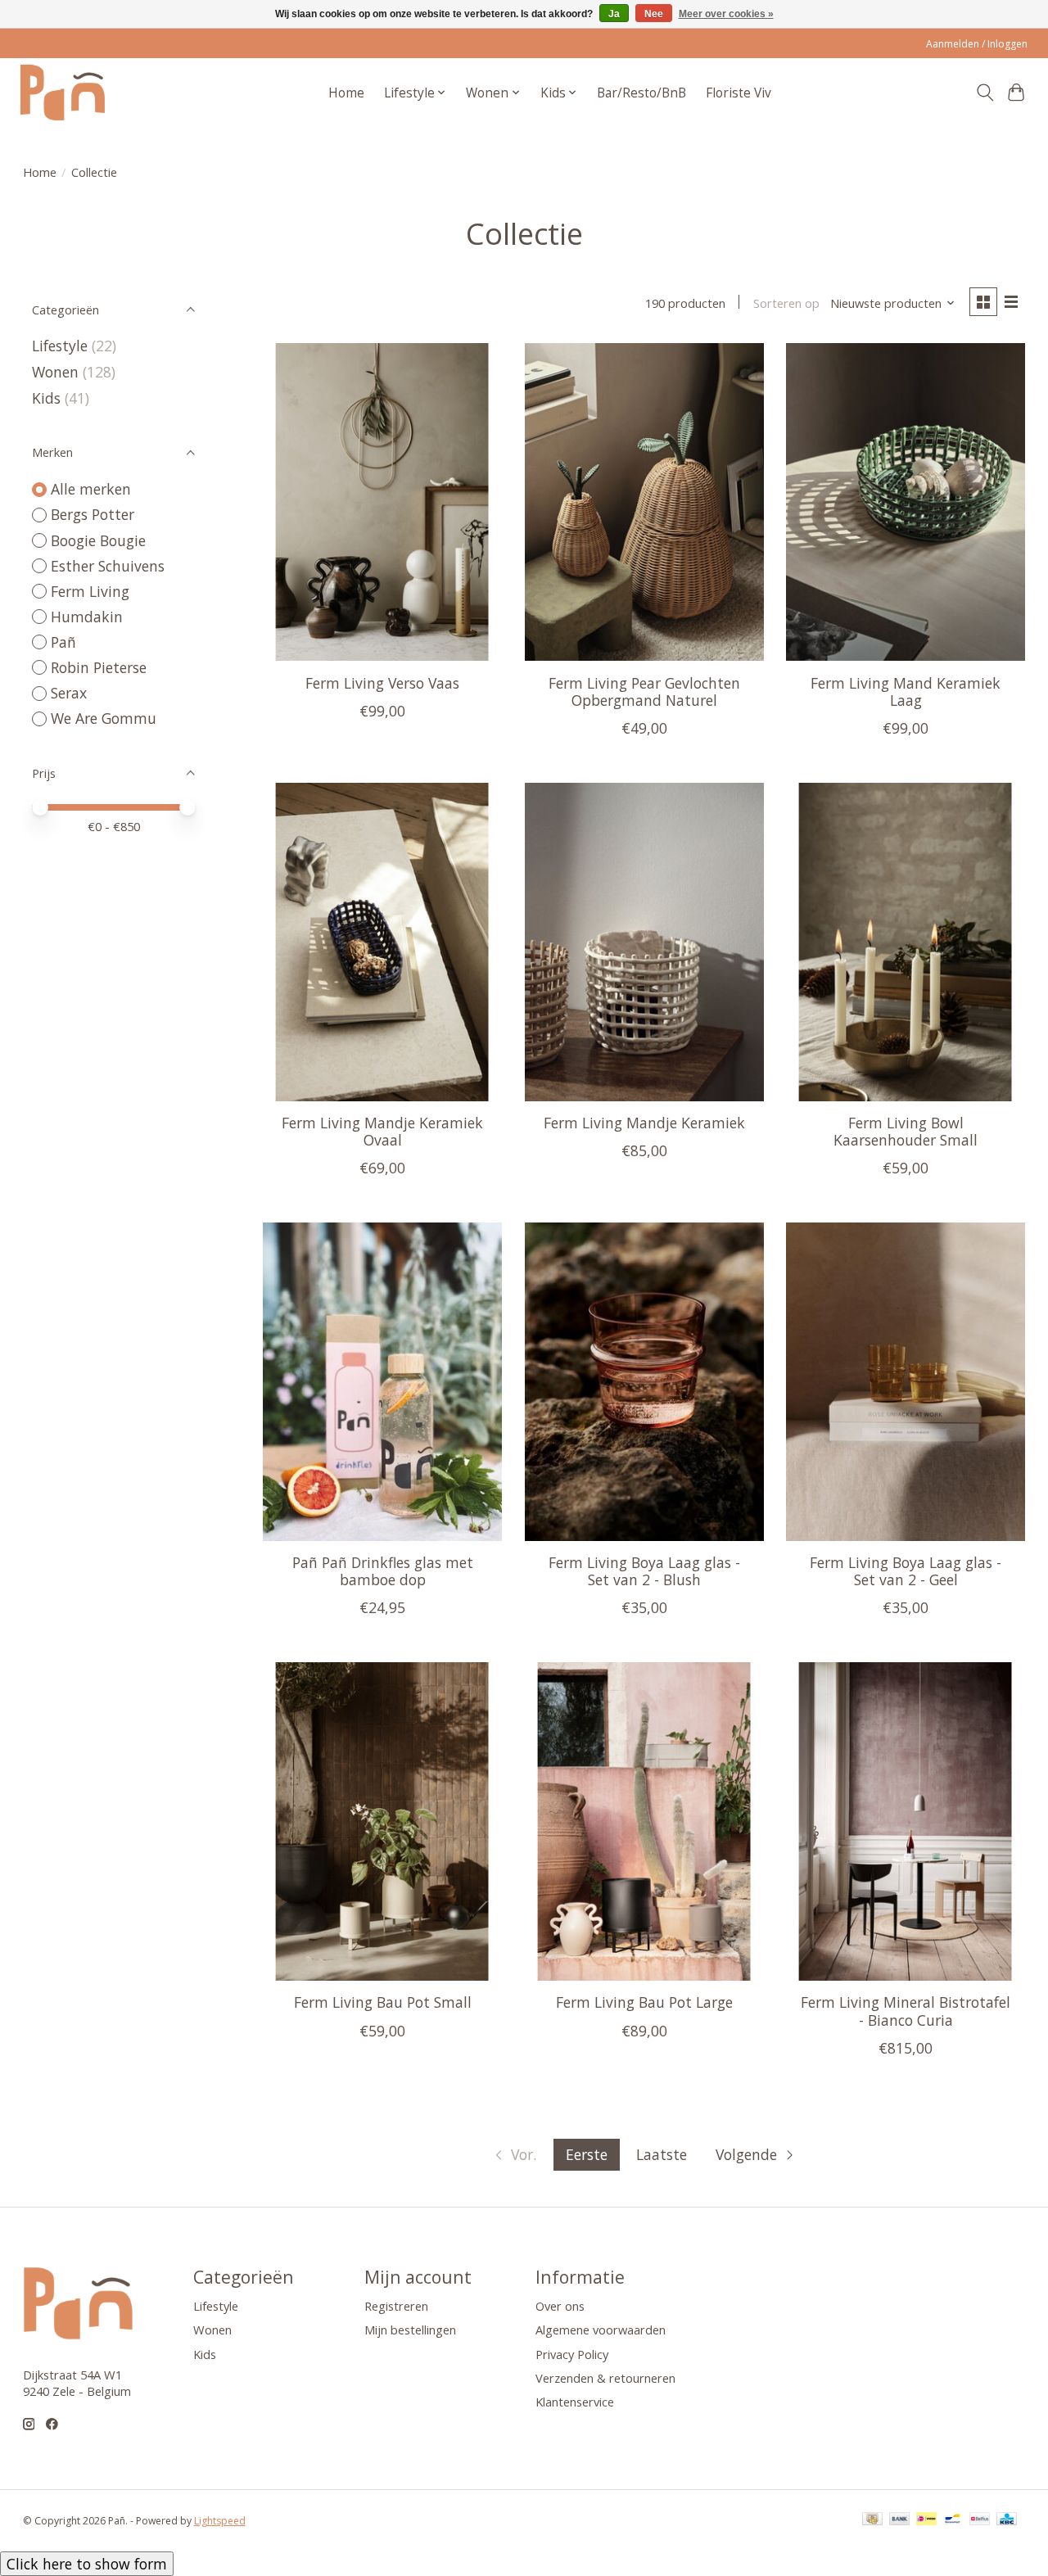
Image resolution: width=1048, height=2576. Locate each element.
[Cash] (872, 2520)
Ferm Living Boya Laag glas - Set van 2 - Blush (644, 1571)
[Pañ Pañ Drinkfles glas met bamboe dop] (382, 1382)
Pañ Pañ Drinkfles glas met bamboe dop (383, 1571)
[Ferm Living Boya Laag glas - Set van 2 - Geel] (906, 1382)
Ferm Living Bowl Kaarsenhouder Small (906, 1131)
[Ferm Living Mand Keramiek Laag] (906, 502)
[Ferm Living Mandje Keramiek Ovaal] (382, 942)
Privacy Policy (572, 2354)
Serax (69, 693)
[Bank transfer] (900, 2520)
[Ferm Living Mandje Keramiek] (644, 942)
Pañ (63, 642)
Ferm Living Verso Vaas (382, 683)
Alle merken (91, 489)
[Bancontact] (953, 2520)
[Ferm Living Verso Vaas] (382, 502)
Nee (654, 14)
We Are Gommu (104, 718)
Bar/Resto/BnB (641, 93)
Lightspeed (220, 2521)
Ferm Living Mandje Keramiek (644, 1123)
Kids (46, 398)
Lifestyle (60, 346)
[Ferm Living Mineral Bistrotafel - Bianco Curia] (906, 1821)
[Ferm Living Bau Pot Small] (382, 1821)
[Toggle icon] (985, 93)
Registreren (396, 2306)
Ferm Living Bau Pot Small (383, 2002)
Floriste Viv (739, 93)
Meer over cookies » (726, 14)
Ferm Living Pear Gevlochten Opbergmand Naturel (644, 691)
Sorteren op (786, 303)
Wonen (55, 372)
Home (346, 93)
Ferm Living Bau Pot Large (644, 2002)
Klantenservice (575, 2402)
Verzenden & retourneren (605, 2378)
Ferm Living (90, 591)
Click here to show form (87, 2564)
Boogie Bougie (98, 540)
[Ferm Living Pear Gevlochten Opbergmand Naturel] (644, 502)
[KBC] (1007, 2520)
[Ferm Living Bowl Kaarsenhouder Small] (906, 942)
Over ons (560, 2306)
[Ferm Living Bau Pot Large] (644, 1821)
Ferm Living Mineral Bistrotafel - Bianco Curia (906, 2011)
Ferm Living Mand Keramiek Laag (906, 691)
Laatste (662, 2154)
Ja (614, 14)
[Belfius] (980, 2520)
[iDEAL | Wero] (926, 2520)
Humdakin (87, 617)
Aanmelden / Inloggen (977, 44)
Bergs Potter (93, 514)
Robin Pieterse (99, 667)
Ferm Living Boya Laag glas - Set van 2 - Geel (906, 1571)
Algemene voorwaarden (601, 2330)
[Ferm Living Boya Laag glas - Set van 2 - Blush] (644, 1382)
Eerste (587, 2154)
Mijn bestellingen (410, 2330)
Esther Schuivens (108, 566)
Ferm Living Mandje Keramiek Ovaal (382, 1131)
